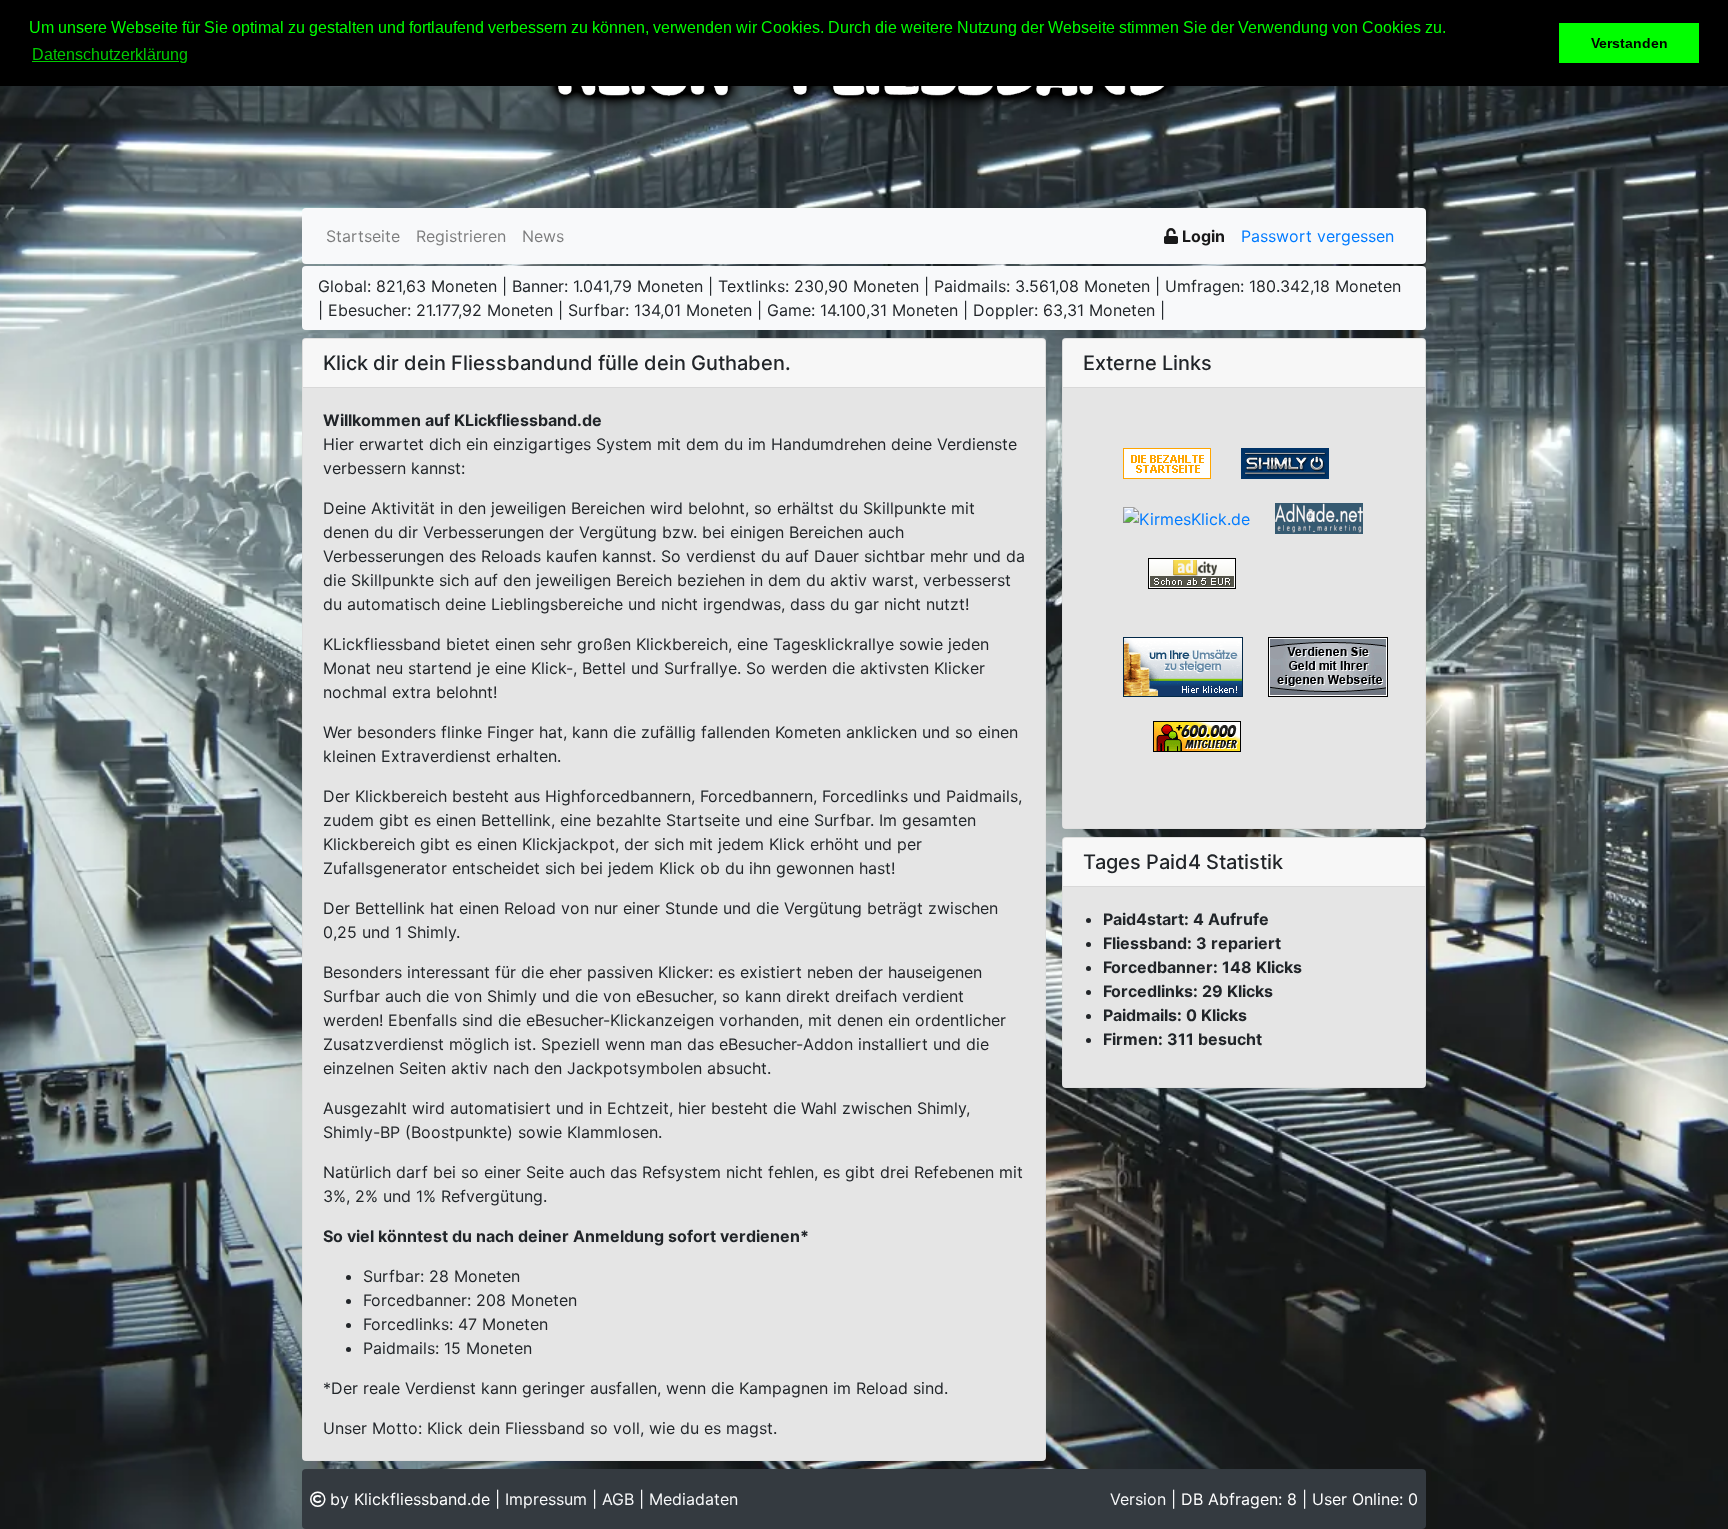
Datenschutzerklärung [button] (110, 54)
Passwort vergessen (1317, 236)
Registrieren (461, 236)
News (543, 236)
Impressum (546, 1499)
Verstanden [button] (1629, 43)
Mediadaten (693, 1499)
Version (1140, 1499)
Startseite (363, 236)
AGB (618, 1499)
